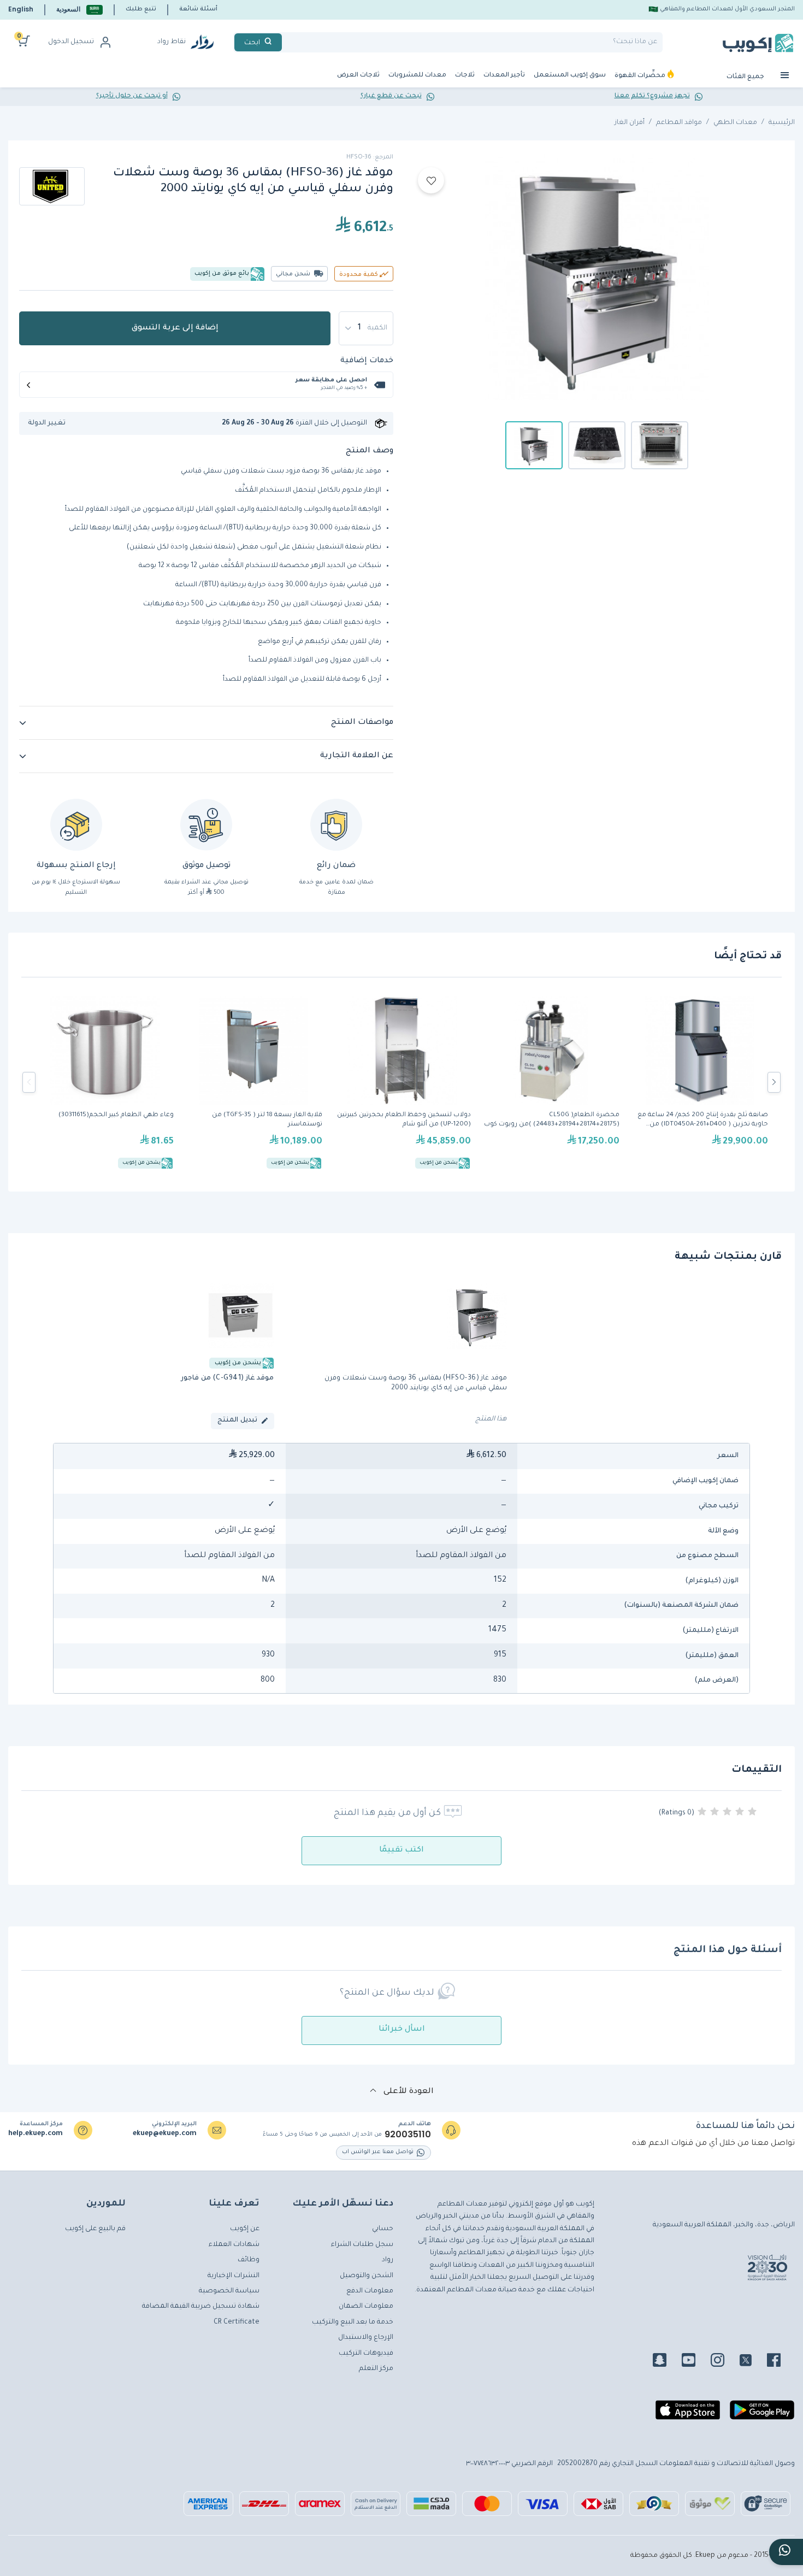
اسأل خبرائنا (402, 2030)
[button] (79, 10)
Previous (29, 1082)
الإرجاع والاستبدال (366, 2338)
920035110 (408, 2135)
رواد (388, 2260)
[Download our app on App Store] (688, 2414)
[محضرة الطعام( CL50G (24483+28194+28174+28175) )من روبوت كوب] (551, 1082)
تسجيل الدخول (71, 42)
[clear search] (286, 42)
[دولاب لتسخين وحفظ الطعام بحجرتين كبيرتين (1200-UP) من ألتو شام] (402, 1082)
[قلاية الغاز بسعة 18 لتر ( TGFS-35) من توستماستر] (253, 1082)
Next (774, 1082)
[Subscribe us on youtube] (695, 2362)
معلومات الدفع (370, 2291)
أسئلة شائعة (198, 9)
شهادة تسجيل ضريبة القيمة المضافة (201, 2307)
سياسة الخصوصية (229, 2291)
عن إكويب (245, 2229)
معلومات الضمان (366, 2307)
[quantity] (366, 328)
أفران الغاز (630, 123)
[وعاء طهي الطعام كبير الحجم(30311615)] (105, 1082)
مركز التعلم (376, 2369)
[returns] (76, 825)
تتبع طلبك (141, 9)
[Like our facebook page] (780, 2362)
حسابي (383, 2229)
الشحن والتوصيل (367, 2276)
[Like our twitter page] (752, 2362)
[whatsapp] (786, 2552)
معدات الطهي (735, 123)
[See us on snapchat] (666, 2362)
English (21, 9)
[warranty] (336, 825)
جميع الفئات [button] (746, 77)
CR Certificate (237, 2322)
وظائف (249, 2260)
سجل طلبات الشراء (362, 2245)
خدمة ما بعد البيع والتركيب (353, 2322)
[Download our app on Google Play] (762, 2414)
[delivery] (206, 825)
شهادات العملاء (234, 2245)
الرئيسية (782, 123)
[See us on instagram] (724, 2362)
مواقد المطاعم (679, 123)
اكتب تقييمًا (401, 1850)
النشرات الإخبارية (234, 2276)
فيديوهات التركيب (366, 2354)
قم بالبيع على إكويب (95, 2229)
